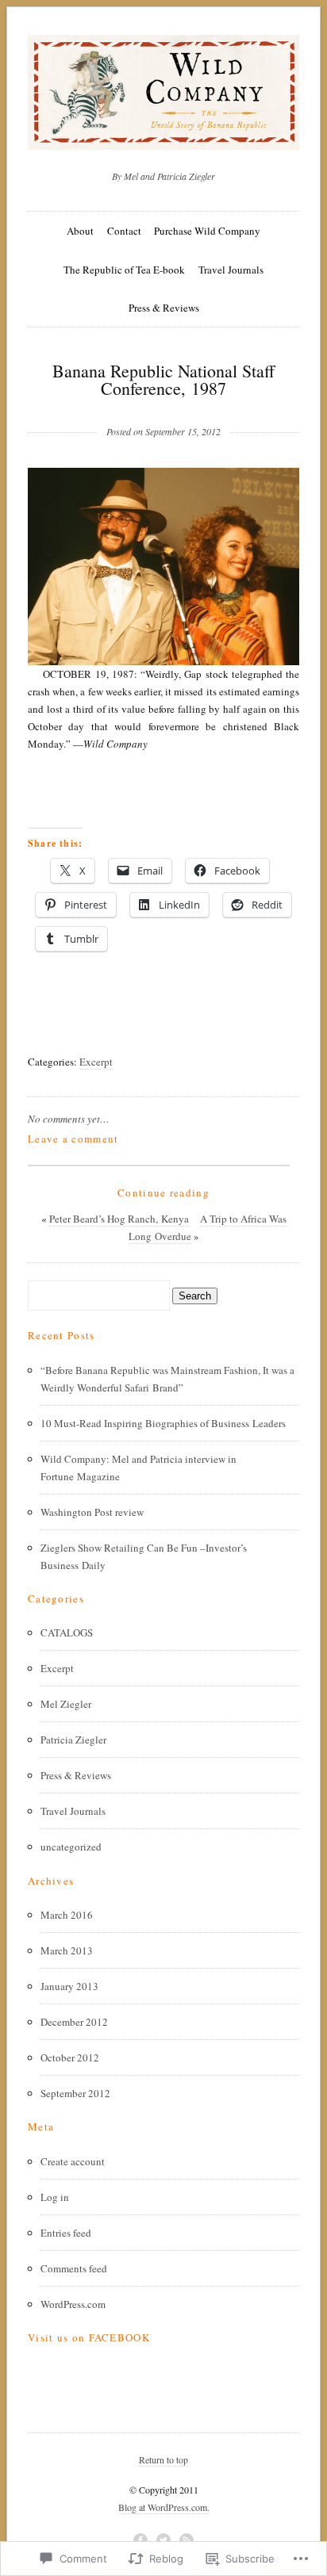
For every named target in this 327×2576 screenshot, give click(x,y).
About (80, 231)
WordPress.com (73, 2304)
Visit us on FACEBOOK (89, 2337)
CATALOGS (67, 1632)
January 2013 (69, 1986)
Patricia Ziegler (73, 1740)
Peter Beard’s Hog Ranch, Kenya (119, 1219)
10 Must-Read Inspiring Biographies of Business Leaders (163, 1423)
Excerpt (96, 1062)
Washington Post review (92, 1512)
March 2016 (67, 1915)
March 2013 (67, 1950)
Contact (124, 231)
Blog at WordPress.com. (164, 2507)
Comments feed (74, 2268)
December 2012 (74, 2022)
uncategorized (71, 1847)
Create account (73, 2161)
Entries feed (66, 2233)
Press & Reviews (164, 308)
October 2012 (70, 2057)
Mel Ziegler (66, 1704)
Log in (55, 2197)
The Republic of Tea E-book (124, 270)
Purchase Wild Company (207, 231)
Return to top (163, 2459)
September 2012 (75, 2093)
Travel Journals (231, 270)
